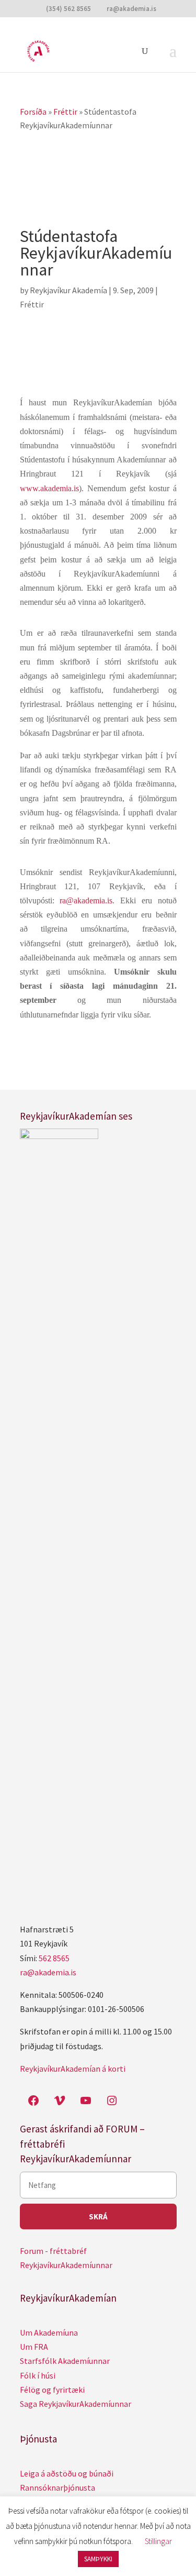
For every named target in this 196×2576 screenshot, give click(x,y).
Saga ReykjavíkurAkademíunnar (76, 2404)
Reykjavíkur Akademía (68, 290)
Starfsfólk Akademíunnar (65, 2361)
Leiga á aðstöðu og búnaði (67, 2473)
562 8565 (54, 1958)
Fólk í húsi (38, 2375)
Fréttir (32, 304)
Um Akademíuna (49, 2332)
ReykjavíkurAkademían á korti (73, 2069)
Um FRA (34, 2347)
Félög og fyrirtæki (52, 2390)
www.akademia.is (49, 488)
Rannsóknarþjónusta (57, 2487)
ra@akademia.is (48, 1972)
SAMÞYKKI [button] (98, 2559)
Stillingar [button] (158, 2541)
